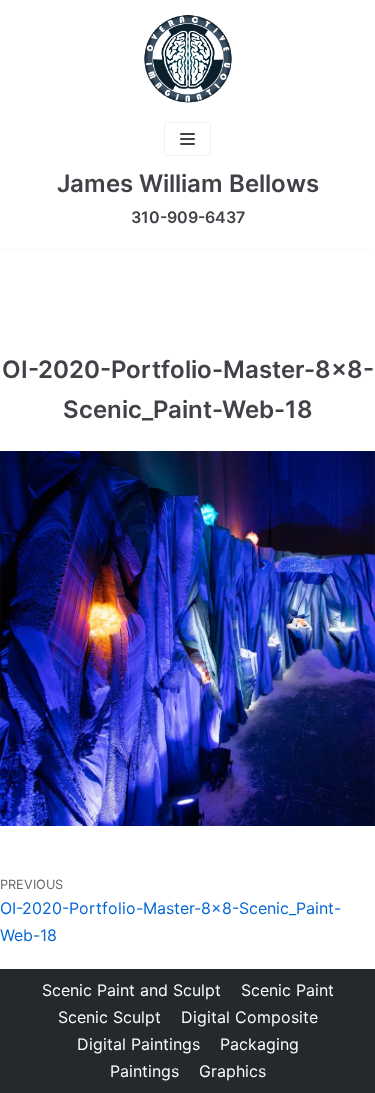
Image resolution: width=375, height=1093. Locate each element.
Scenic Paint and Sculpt (131, 990)
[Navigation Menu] (187, 139)
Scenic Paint (287, 990)
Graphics (232, 1071)
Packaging (259, 1044)
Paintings (144, 1071)
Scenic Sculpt (109, 1017)
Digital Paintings (138, 1044)
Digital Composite (249, 1017)
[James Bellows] (188, 59)
